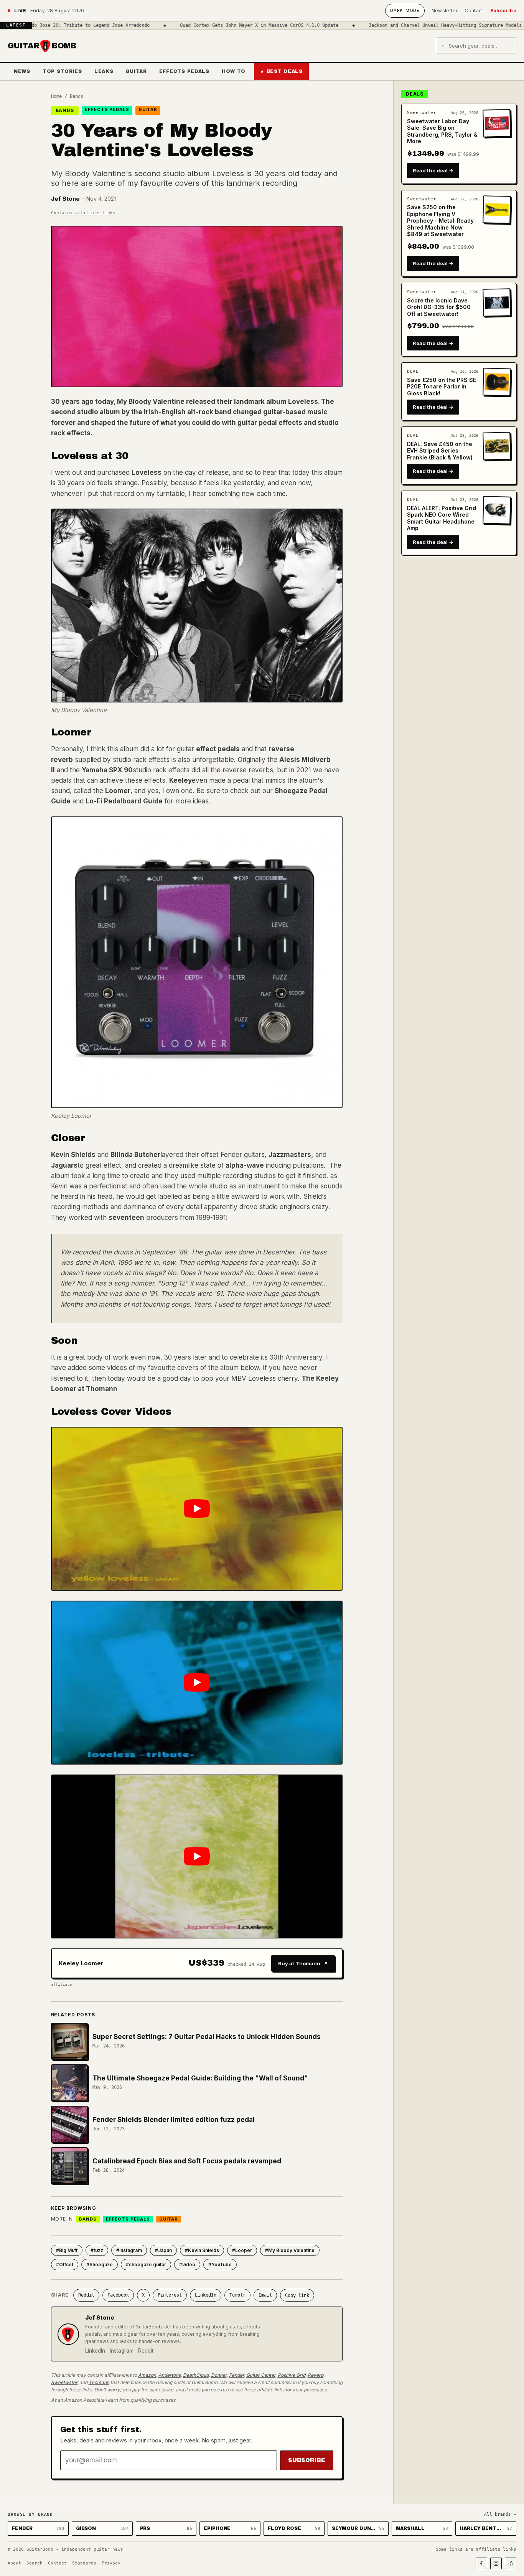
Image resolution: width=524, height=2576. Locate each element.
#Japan (163, 2250)
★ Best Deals (281, 71)
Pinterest (170, 2295)
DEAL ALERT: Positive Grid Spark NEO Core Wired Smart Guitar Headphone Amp (442, 518)
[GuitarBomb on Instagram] (496, 2563)
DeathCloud (196, 2375)
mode (405, 10)
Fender (236, 2375)
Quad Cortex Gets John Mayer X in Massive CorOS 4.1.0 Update (194, 25)
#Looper (242, 2250)
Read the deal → (433, 170)
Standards (84, 2563)
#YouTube (220, 2265)
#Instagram (129, 2250)
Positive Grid (292, 2375)
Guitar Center (261, 2375)
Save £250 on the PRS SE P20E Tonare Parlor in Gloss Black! (442, 387)
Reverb (316, 2375)
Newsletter (445, 11)
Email (265, 2295)
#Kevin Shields (202, 2250)
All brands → (500, 2514)
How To (234, 71)
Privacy (111, 2563)
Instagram (122, 2351)
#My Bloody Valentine (290, 2250)
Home (56, 96)
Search (35, 2563)
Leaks (104, 71)
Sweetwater (64, 2382)
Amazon (147, 2375)
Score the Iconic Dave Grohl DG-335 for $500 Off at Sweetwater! (439, 307)
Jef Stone (65, 199)
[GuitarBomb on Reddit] (511, 2563)
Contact (474, 11)
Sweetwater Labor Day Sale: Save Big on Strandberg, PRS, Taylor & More (442, 131)
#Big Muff (67, 2250)
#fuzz (97, 2250)
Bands (77, 96)
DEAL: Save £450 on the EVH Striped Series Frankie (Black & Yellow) (440, 451)
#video (187, 2265)
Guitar (136, 71)
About (14, 2563)
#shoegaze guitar (146, 2265)
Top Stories (62, 71)
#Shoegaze (100, 2265)
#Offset (65, 2265)
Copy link (297, 2295)
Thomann (99, 2382)
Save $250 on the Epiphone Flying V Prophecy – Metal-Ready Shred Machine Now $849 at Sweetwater (440, 221)
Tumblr (237, 2295)
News (22, 71)
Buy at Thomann (299, 1963)
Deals (415, 94)
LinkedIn (206, 2295)
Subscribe (503, 11)
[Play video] (197, 1509)
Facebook (118, 2295)
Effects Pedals (184, 71)
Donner (219, 2375)
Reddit (86, 2295)
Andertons (170, 2375)
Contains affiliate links (83, 213)
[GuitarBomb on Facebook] (481, 2563)
